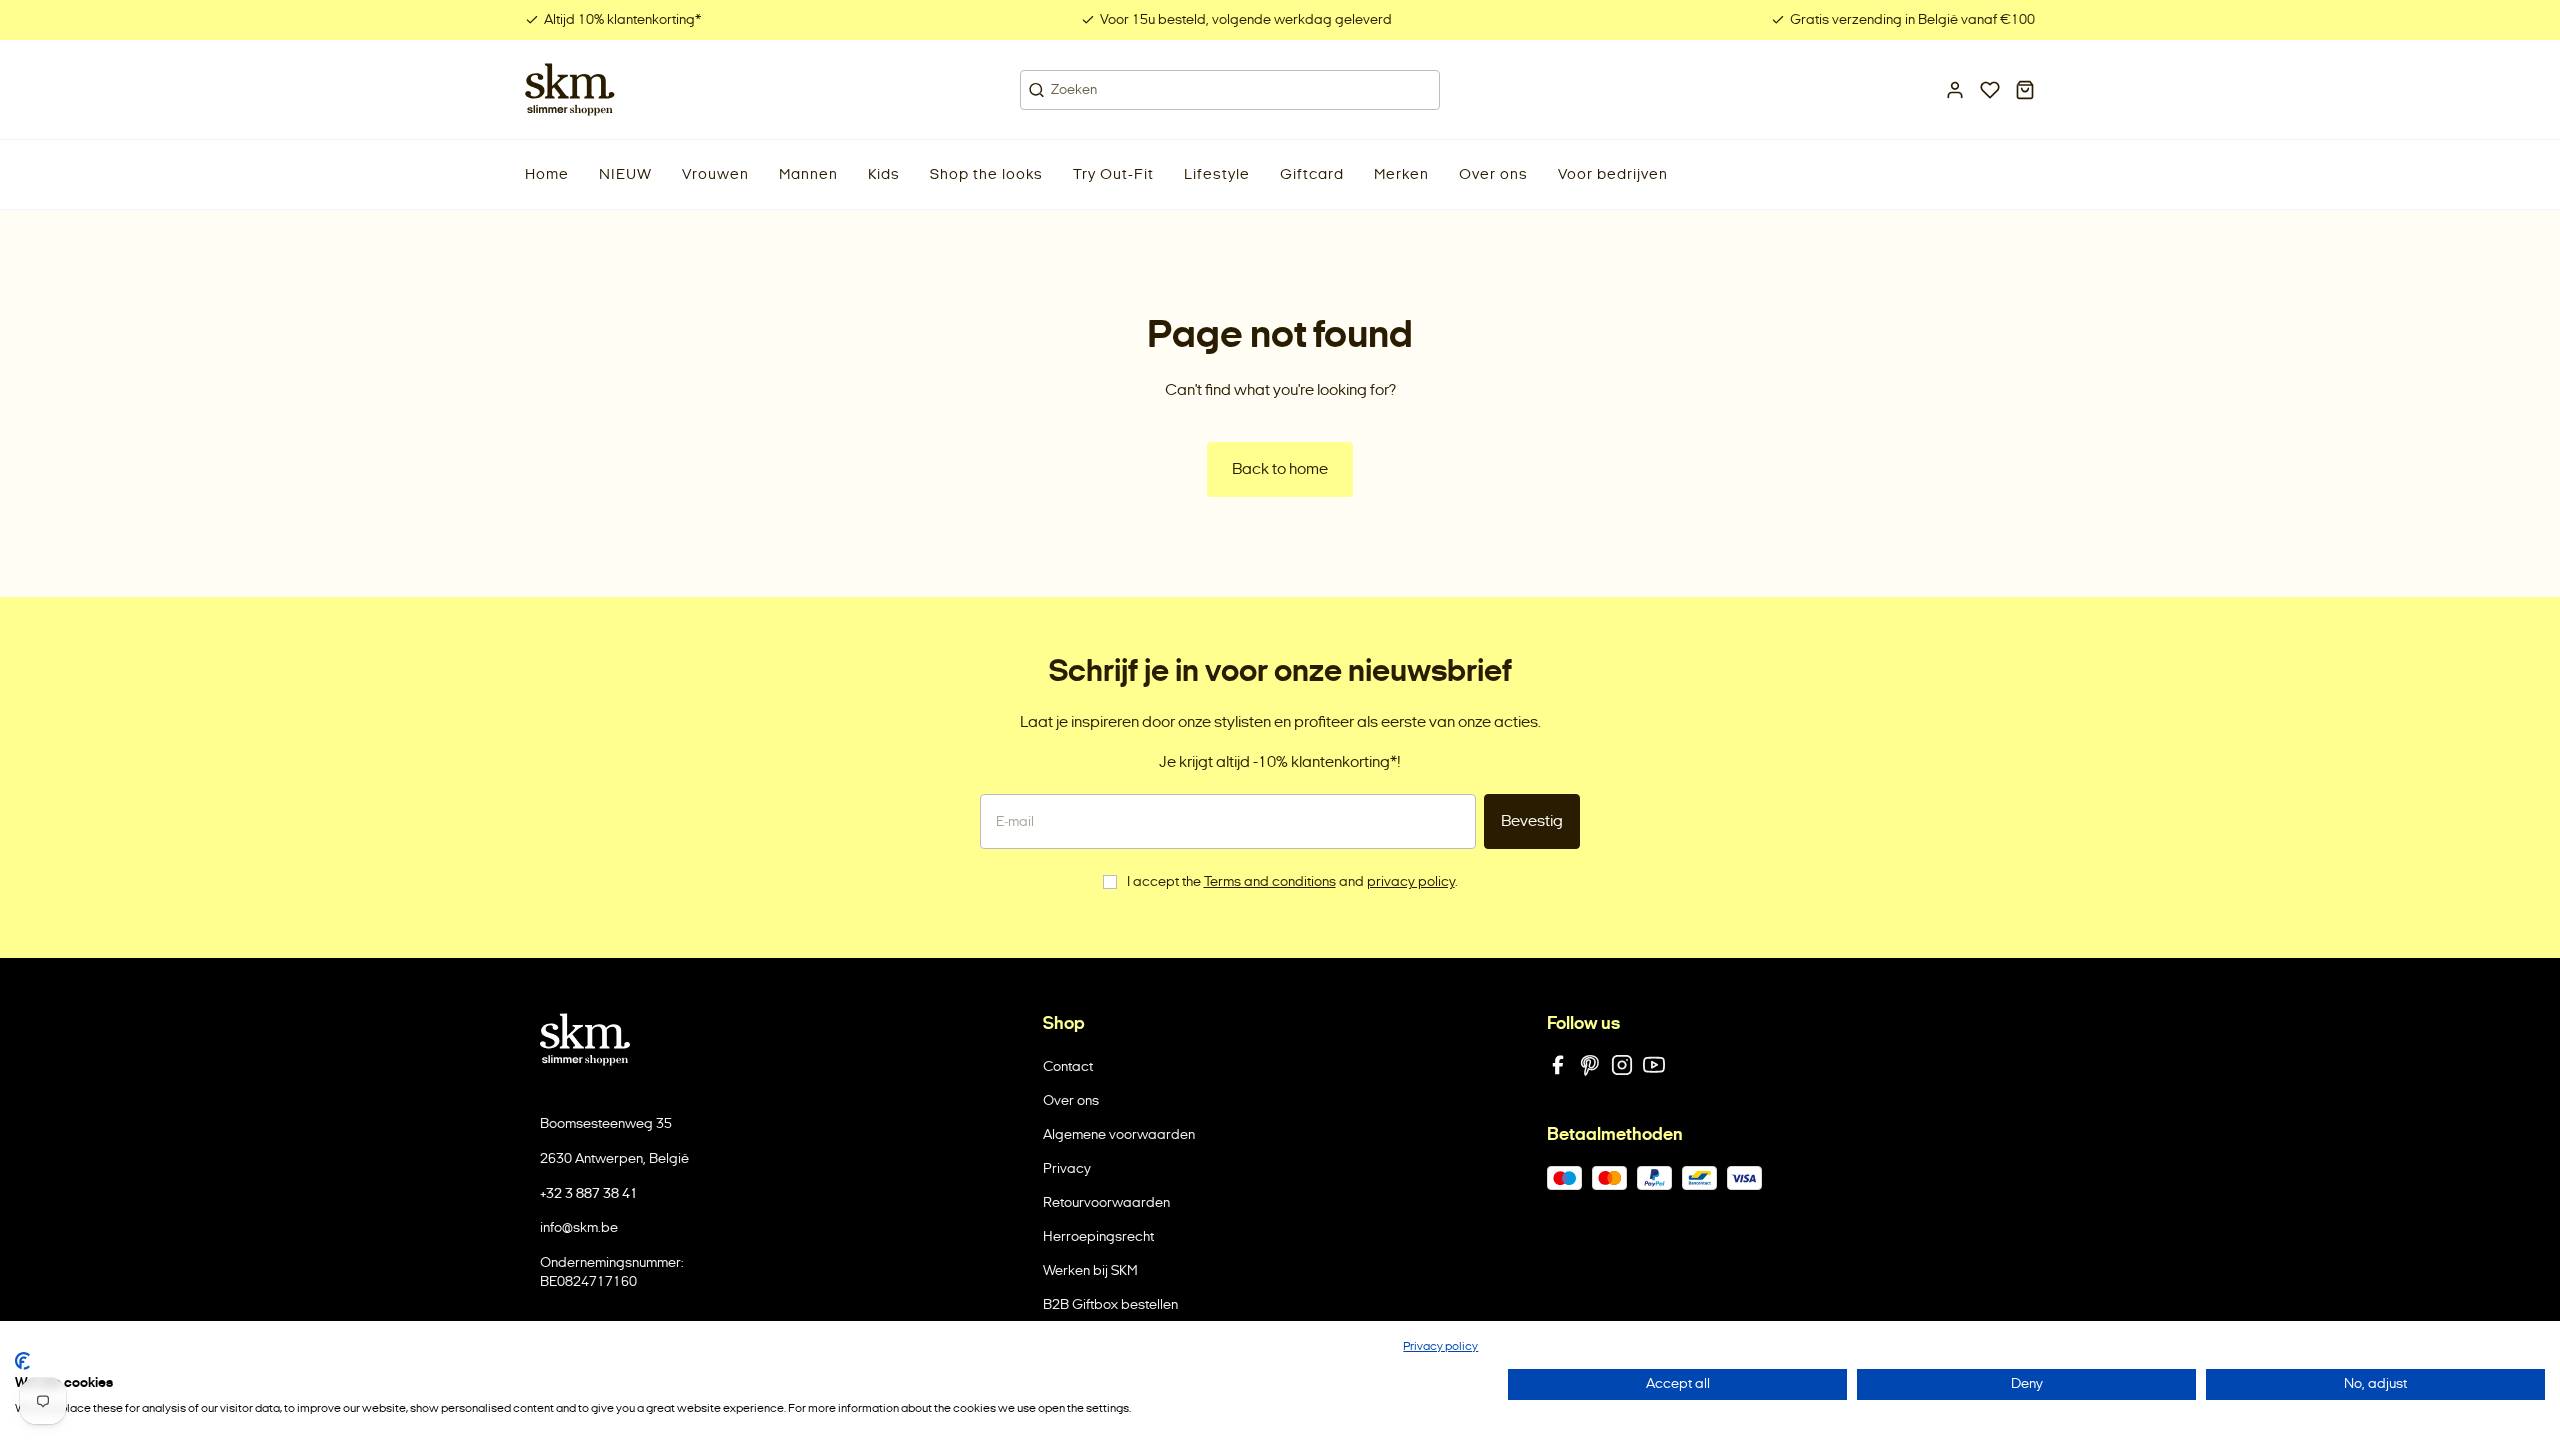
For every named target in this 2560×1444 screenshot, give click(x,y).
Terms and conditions (1270, 881)
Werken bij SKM (1090, 1270)
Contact (1068, 1066)
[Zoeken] (1036, 90)
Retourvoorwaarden (1106, 1202)
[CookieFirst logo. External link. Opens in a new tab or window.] (22, 1361)
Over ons (1071, 1100)
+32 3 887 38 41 (589, 1193)
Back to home (1280, 468)
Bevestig (1532, 820)
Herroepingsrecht (1098, 1236)
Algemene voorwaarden (1119, 1134)
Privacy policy (1440, 1346)
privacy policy (1411, 881)
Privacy (1067, 1168)
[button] (625, 174)
